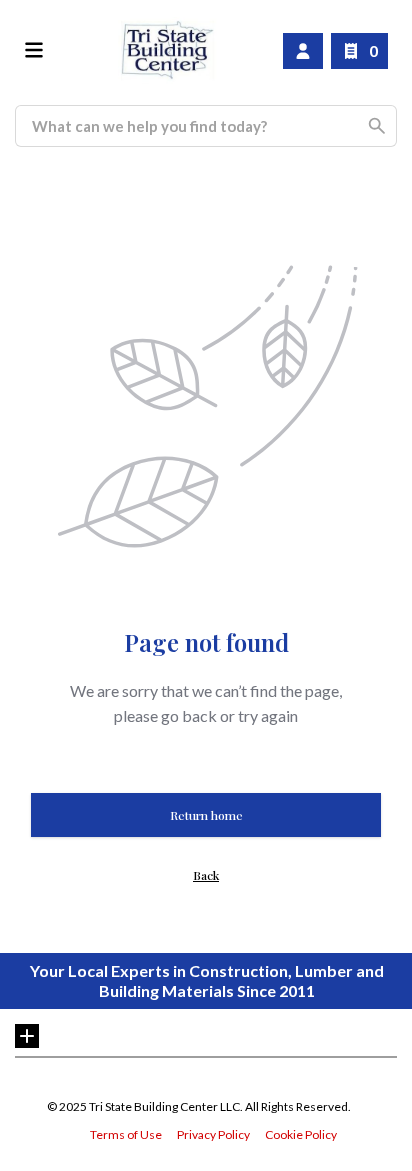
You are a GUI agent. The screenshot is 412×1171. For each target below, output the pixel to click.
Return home (206, 815)
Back (206, 875)
